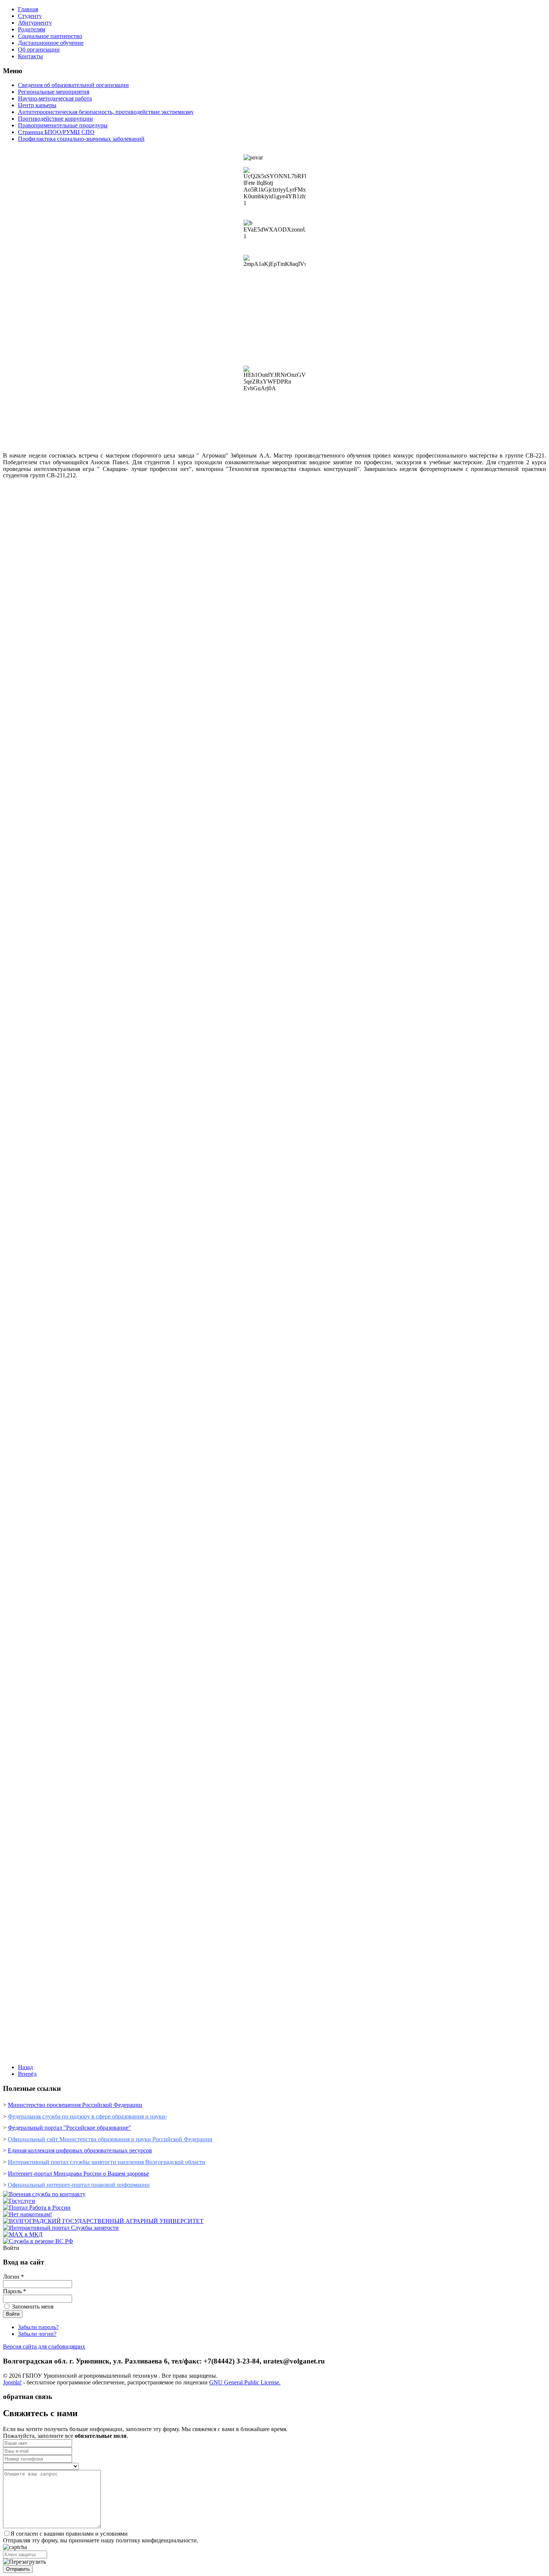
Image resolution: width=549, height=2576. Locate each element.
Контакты (30, 56)
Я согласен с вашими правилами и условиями (69, 2534)
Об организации (39, 49)
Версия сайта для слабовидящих (44, 2346)
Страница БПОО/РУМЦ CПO (56, 132)
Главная (28, 9)
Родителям (32, 29)
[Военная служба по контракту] (44, 2194)
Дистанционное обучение (51, 43)
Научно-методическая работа (55, 98)
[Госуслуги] (19, 2201)
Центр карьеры (37, 105)
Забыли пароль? (38, 2327)
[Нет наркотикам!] (27, 2214)
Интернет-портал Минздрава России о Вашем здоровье (78, 2174)
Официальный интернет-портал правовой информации (79, 2185)
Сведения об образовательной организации (73, 85)
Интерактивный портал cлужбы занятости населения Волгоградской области (107, 2162)
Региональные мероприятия (54, 92)
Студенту (30, 16)
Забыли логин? (37, 2334)
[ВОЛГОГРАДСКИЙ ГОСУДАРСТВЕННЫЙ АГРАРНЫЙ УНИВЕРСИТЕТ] (103, 2221)
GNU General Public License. (245, 2382)
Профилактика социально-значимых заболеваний (81, 139)
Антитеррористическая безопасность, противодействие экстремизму (106, 112)
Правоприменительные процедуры (63, 125)
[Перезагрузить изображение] (24, 2562)
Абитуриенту (35, 23)
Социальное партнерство (50, 36)
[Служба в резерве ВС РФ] (38, 2241)
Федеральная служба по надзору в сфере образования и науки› (87, 2116)
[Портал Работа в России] (37, 2208)
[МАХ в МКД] (23, 2234)
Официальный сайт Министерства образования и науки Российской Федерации (110, 2139)
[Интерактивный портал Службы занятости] (61, 2228)
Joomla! (12, 2382)
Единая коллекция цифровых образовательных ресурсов (80, 2150)
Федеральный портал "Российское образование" (69, 2128)
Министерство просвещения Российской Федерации (75, 2105)
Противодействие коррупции (55, 119)
